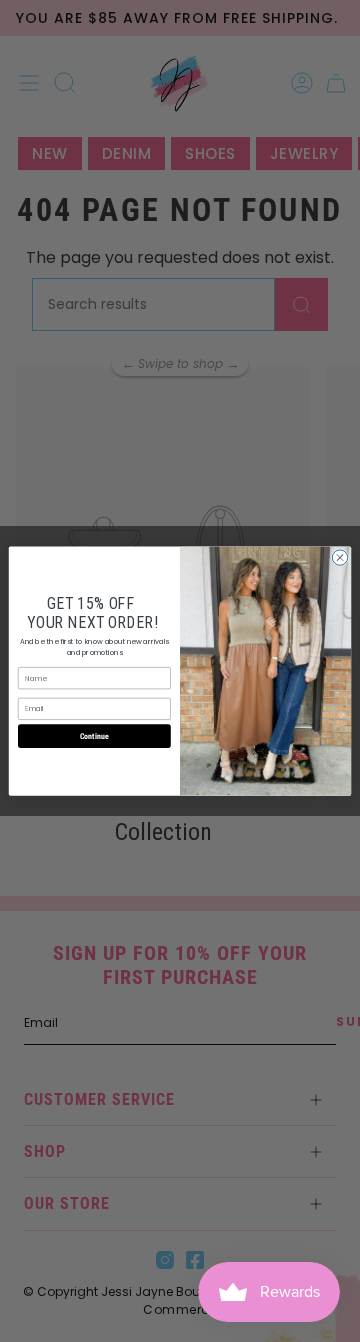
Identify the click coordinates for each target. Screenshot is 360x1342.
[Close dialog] (339, 557)
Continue (94, 735)
